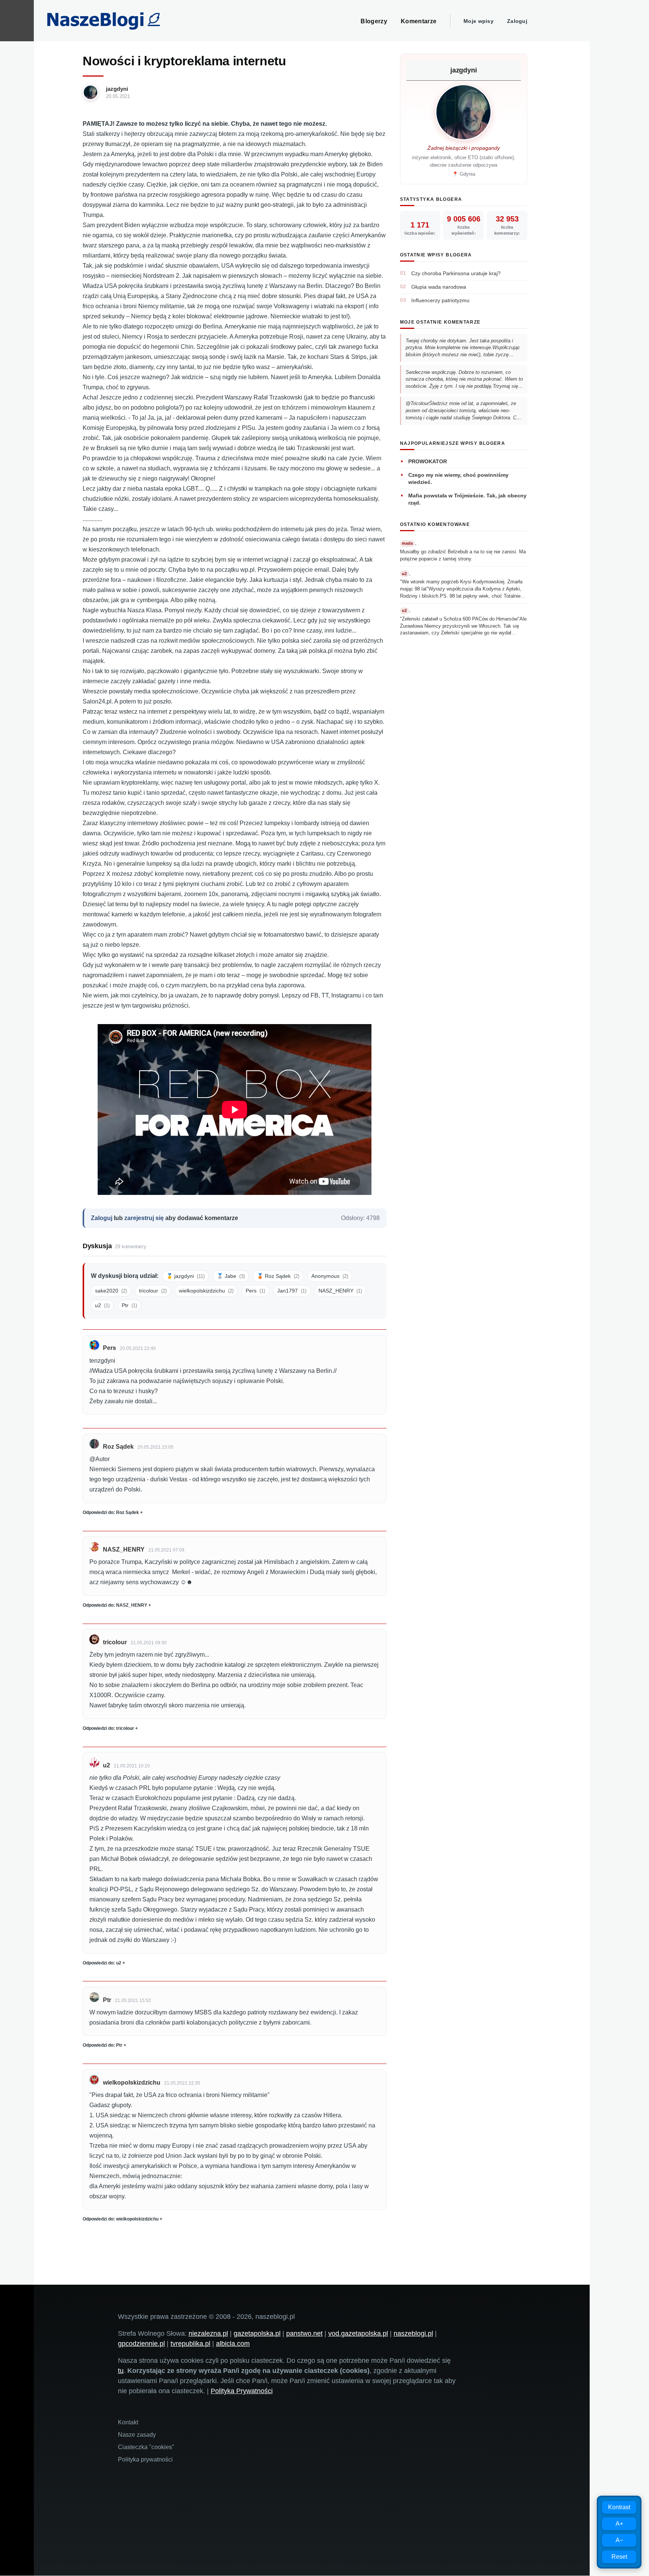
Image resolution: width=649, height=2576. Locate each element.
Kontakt (128, 2422)
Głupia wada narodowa (439, 287)
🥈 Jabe (231, 1276)
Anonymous (330, 1276)
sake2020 (111, 1291)
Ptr (129, 1305)
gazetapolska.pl (257, 2333)
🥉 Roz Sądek (278, 1276)
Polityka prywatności (145, 2459)
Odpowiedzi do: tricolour (108, 1728)
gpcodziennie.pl (141, 2344)
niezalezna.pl (208, 2333)
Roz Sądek (118, 1447)
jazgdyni (117, 89)
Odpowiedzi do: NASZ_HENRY (115, 1605)
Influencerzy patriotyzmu (440, 300)
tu (121, 2371)
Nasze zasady (137, 2435)
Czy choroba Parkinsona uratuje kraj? (456, 273)
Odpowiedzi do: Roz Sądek (111, 1512)
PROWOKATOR (428, 461)
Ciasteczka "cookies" (146, 2447)
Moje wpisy (478, 21)
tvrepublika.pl (190, 2344)
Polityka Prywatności (242, 2391)
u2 (102, 1305)
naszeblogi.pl (413, 2333)
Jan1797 (292, 1291)
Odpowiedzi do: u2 (102, 1963)
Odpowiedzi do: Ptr (103, 2045)
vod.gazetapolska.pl (358, 2333)
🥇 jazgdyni (186, 1276)
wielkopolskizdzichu (206, 1291)
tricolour (153, 1291)
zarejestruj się (144, 1218)
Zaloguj (517, 21)
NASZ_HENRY (340, 1291)
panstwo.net (304, 2333)
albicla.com (233, 2344)
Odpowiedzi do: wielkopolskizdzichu (121, 2219)
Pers (255, 1291)
